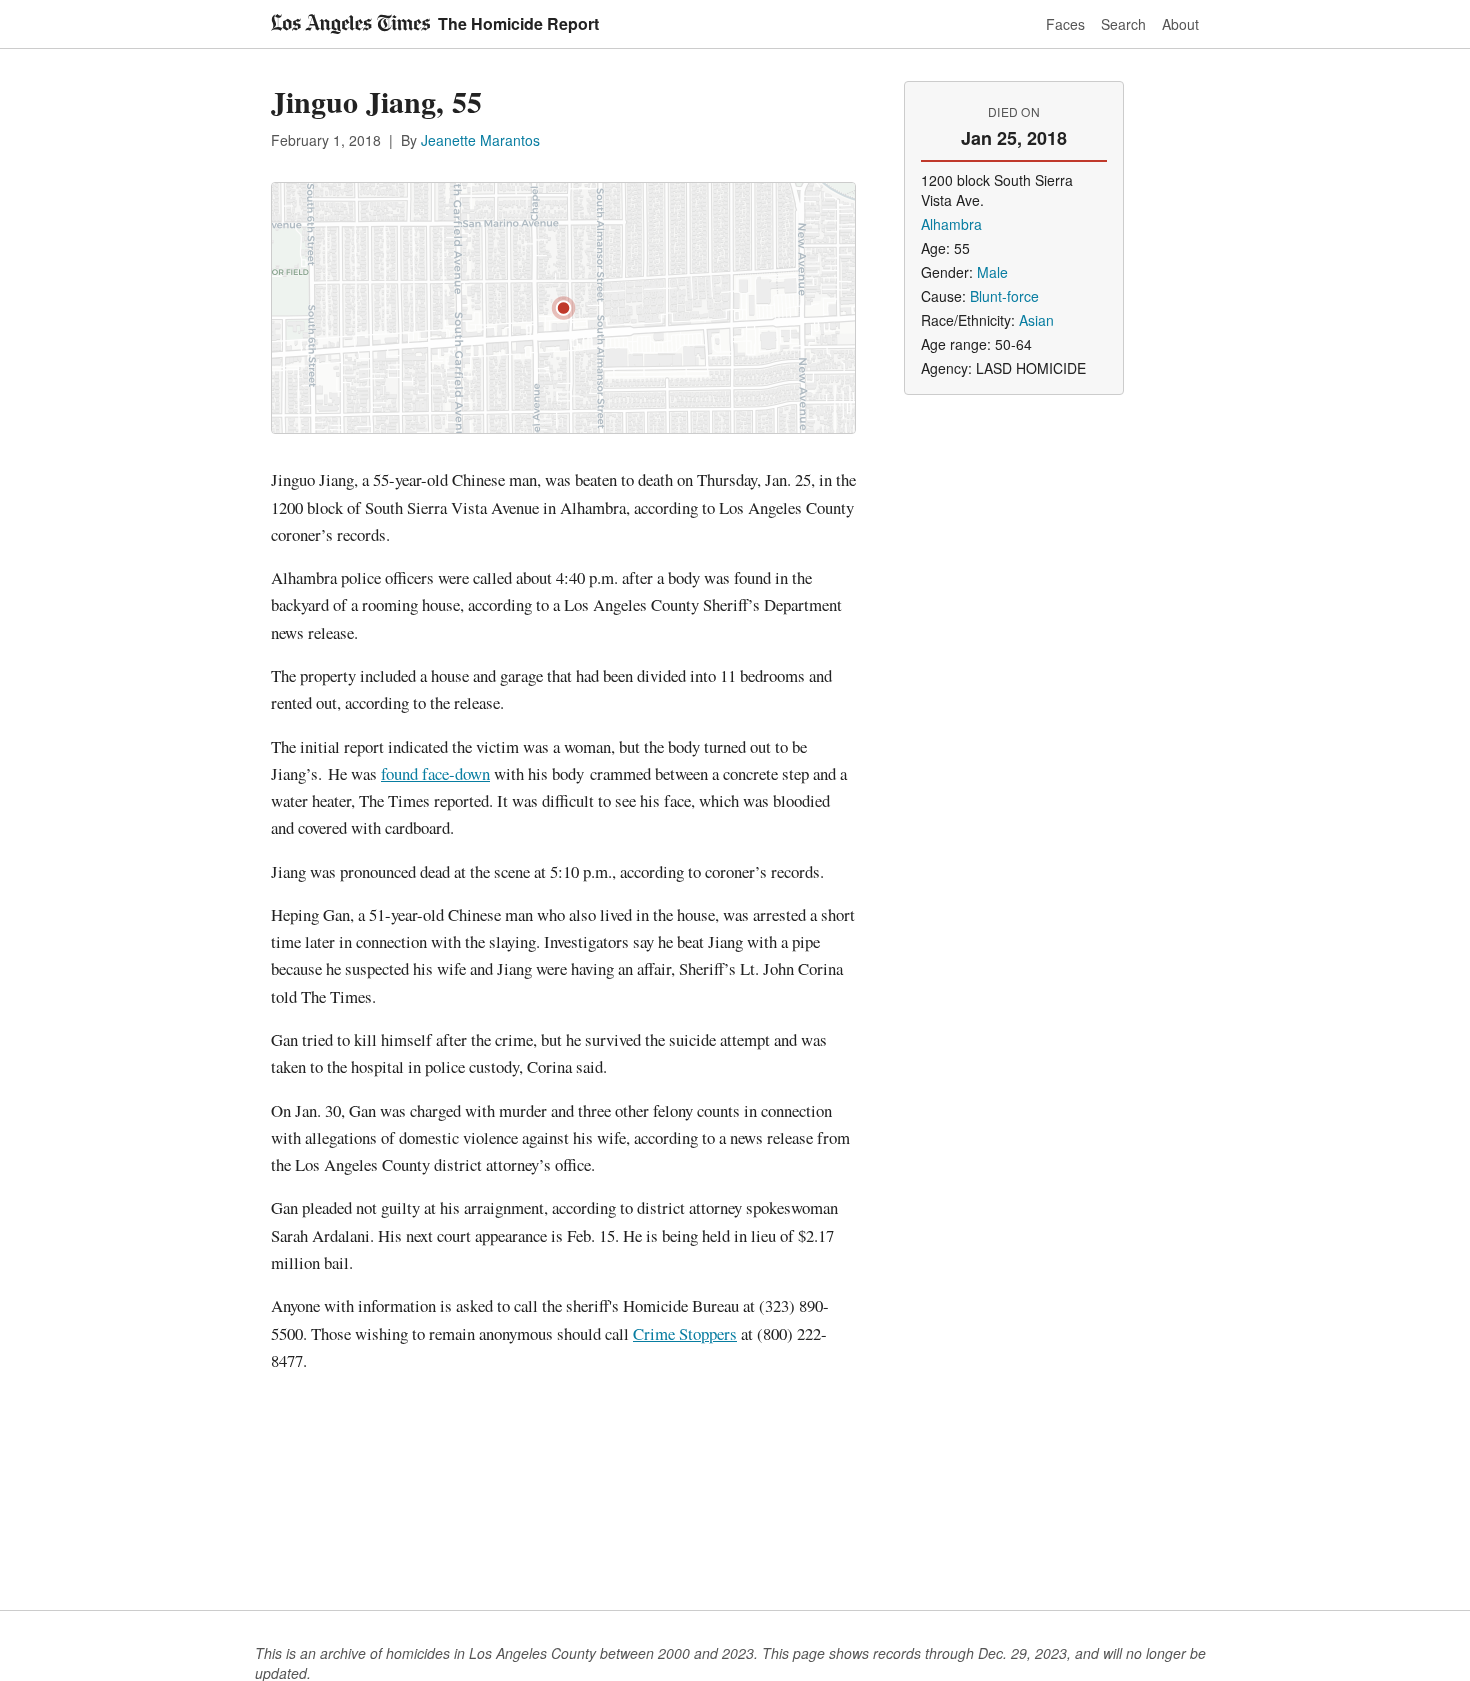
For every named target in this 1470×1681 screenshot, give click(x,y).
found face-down (435, 773)
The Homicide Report (518, 23)
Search (1123, 24)
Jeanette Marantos (480, 140)
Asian (1036, 320)
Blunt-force (1004, 296)
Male (992, 272)
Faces (1065, 24)
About (1180, 24)
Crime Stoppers (685, 1333)
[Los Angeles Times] (350, 24)
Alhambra (951, 224)
